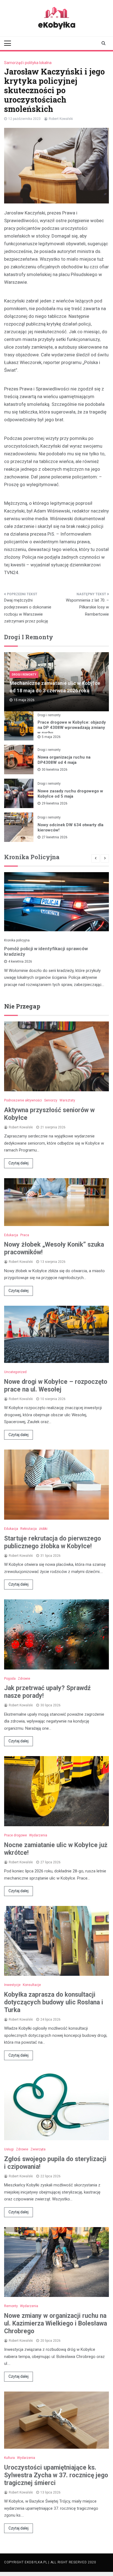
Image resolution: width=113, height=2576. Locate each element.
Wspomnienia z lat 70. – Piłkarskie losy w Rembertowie (87, 607)
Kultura (9, 2458)
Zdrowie (24, 1679)
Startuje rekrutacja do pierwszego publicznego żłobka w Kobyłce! (53, 1542)
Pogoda (10, 1679)
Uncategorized (15, 1372)
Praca (25, 1235)
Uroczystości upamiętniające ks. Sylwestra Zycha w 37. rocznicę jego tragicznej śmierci (56, 2475)
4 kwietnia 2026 (20, 961)
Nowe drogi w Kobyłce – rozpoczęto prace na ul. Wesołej (56, 1386)
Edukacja (11, 1235)
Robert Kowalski (61, 119)
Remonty (11, 2306)
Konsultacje (32, 1985)
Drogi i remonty (24, 675)
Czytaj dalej (19, 1163)
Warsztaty (67, 1100)
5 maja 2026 (51, 737)
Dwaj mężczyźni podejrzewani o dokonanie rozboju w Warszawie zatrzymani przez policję (28, 611)
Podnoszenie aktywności (23, 1100)
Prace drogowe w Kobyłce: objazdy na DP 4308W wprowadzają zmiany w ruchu (72, 728)
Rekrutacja (29, 1529)
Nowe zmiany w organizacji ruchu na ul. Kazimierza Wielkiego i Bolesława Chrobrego (56, 2323)
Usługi (9, 2149)
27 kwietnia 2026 (55, 837)
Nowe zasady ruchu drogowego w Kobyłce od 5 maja (70, 794)
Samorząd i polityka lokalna (28, 63)
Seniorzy (51, 1100)
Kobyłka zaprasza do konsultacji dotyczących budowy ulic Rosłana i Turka (54, 2002)
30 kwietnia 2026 (55, 770)
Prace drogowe (15, 1835)
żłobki (43, 1529)
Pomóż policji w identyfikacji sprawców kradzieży (46, 951)
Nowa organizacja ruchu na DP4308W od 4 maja (64, 760)
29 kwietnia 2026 (55, 803)
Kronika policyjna (17, 940)
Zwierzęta (38, 2149)
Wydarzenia (38, 1835)
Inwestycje (12, 1985)
